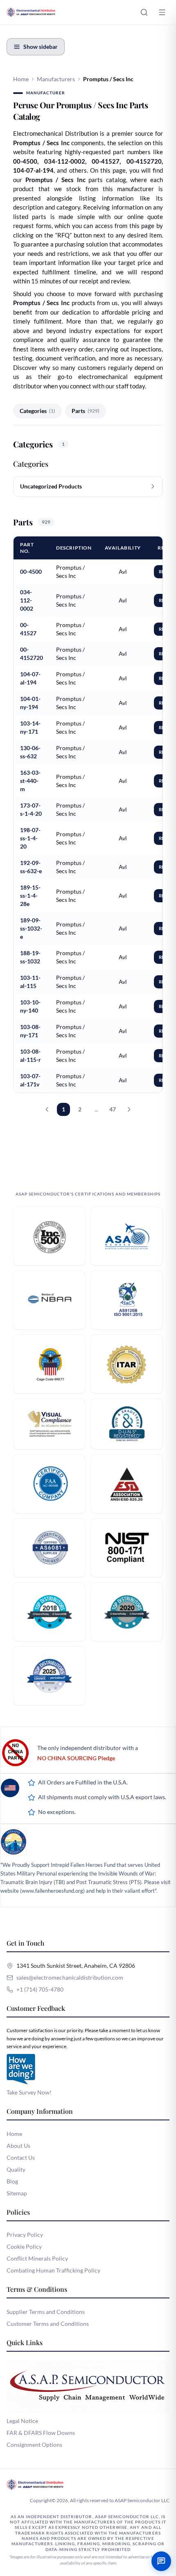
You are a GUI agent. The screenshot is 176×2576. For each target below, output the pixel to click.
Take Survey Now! (29, 2092)
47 (113, 1109)
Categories (37, 411)
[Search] (144, 12)
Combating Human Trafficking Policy (53, 2270)
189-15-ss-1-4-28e (30, 896)
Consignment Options (34, 2445)
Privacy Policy (25, 2235)
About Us (18, 2146)
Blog (12, 2181)
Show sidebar (41, 47)
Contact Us (21, 2157)
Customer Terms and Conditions (48, 2324)
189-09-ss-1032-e (31, 928)
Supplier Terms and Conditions (46, 2312)
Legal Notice (22, 2421)
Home (21, 79)
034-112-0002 (27, 600)
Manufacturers (56, 79)
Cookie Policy (24, 2246)
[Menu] (162, 12)
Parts (86, 411)
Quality (16, 2169)
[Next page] (129, 1109)
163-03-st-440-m (30, 781)
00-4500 (31, 572)
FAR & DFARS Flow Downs (41, 2433)
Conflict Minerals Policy (37, 2258)
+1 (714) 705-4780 (40, 1989)
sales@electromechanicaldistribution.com (70, 1977)
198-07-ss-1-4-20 (30, 838)
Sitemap (17, 2193)
